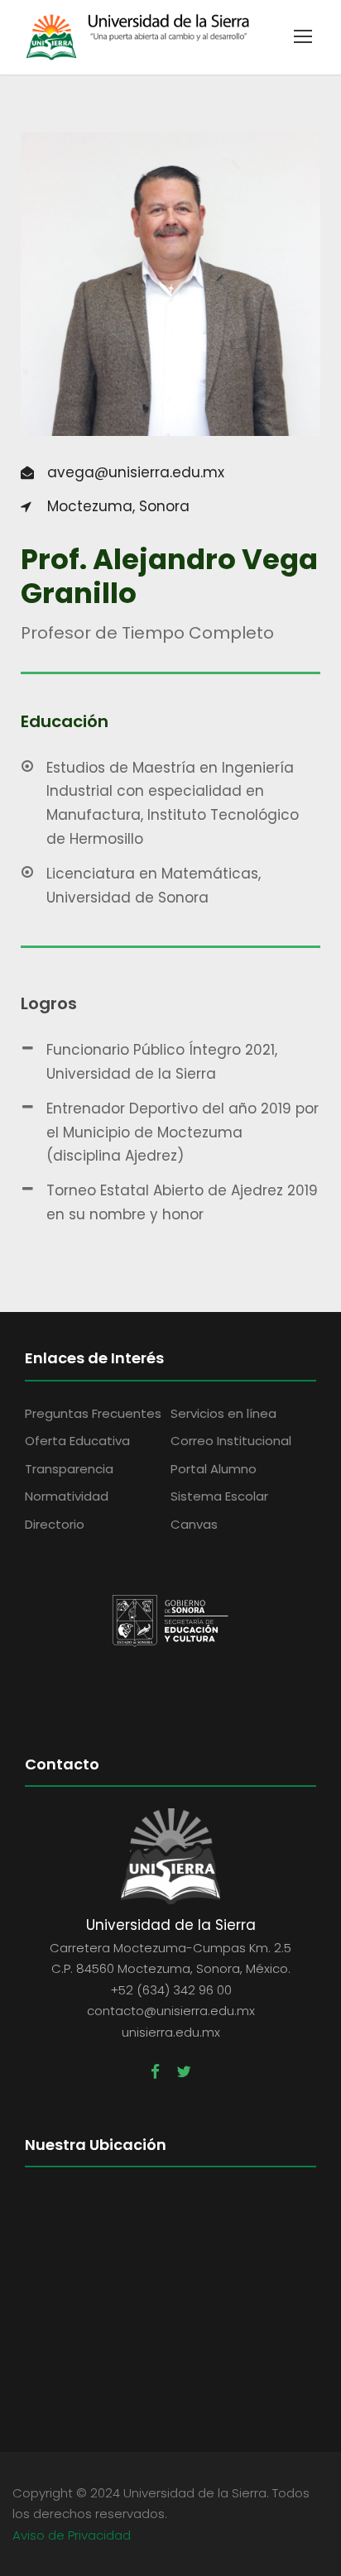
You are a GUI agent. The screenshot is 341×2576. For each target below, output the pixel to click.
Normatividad (67, 1496)
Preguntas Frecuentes (93, 1413)
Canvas (194, 1524)
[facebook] (155, 2072)
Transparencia (69, 1469)
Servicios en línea (223, 1413)
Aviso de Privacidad (72, 2535)
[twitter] (184, 2072)
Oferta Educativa (77, 1441)
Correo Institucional (231, 1441)
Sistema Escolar (219, 1496)
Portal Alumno (214, 1469)
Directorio (55, 1524)
